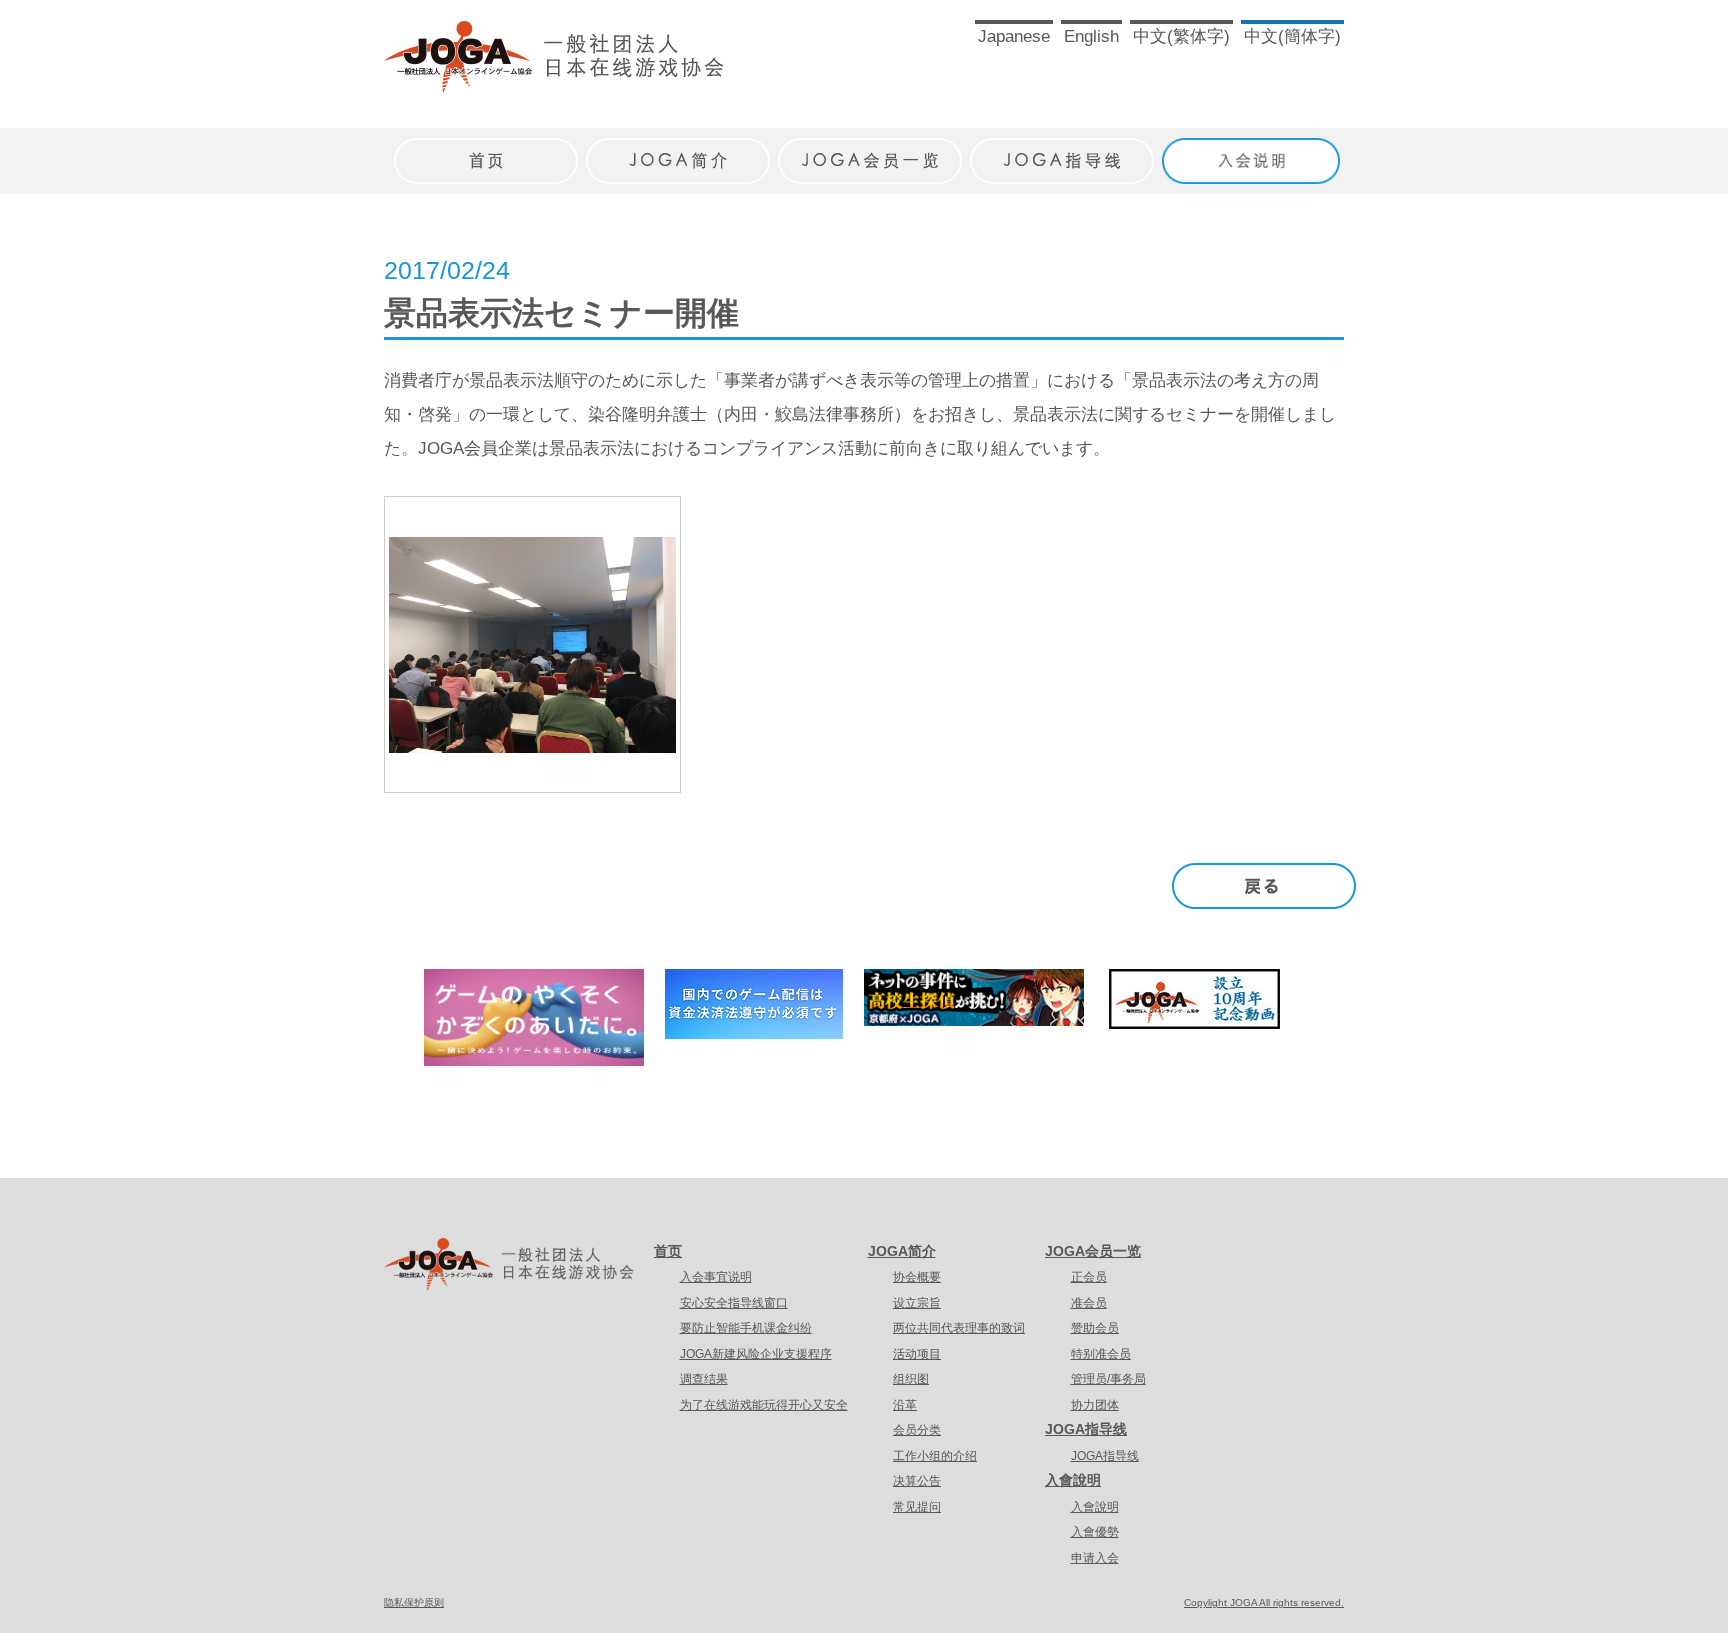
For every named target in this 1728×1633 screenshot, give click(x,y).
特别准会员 (1101, 1354)
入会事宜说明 (716, 1277)
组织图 (911, 1379)
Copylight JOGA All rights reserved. (1264, 1602)
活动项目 (917, 1354)
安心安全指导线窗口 (734, 1303)
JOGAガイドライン (1062, 150)
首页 (668, 1251)
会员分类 (917, 1430)
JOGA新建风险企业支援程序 (756, 1354)
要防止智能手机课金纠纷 (746, 1328)
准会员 (1089, 1303)
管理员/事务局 (1108, 1379)
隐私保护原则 (414, 1602)
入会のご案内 (1254, 150)
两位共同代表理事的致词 (959, 1328)
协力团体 (1095, 1405)
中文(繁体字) (1181, 36)
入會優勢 (1095, 1532)
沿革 (905, 1405)
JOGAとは (678, 150)
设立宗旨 (917, 1303)
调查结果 (704, 1379)
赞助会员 (1095, 1328)
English (1091, 36)
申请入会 (1095, 1558)
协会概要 (917, 1277)
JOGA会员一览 (1093, 1251)
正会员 (1089, 1277)
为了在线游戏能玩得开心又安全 (764, 1405)
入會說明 (1073, 1480)
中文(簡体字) (1292, 36)
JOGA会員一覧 (870, 150)
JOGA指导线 (1086, 1429)
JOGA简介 (902, 1251)
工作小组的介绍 (935, 1456)
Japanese (1014, 36)
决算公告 (917, 1481)
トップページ (486, 150)
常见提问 (917, 1507)
